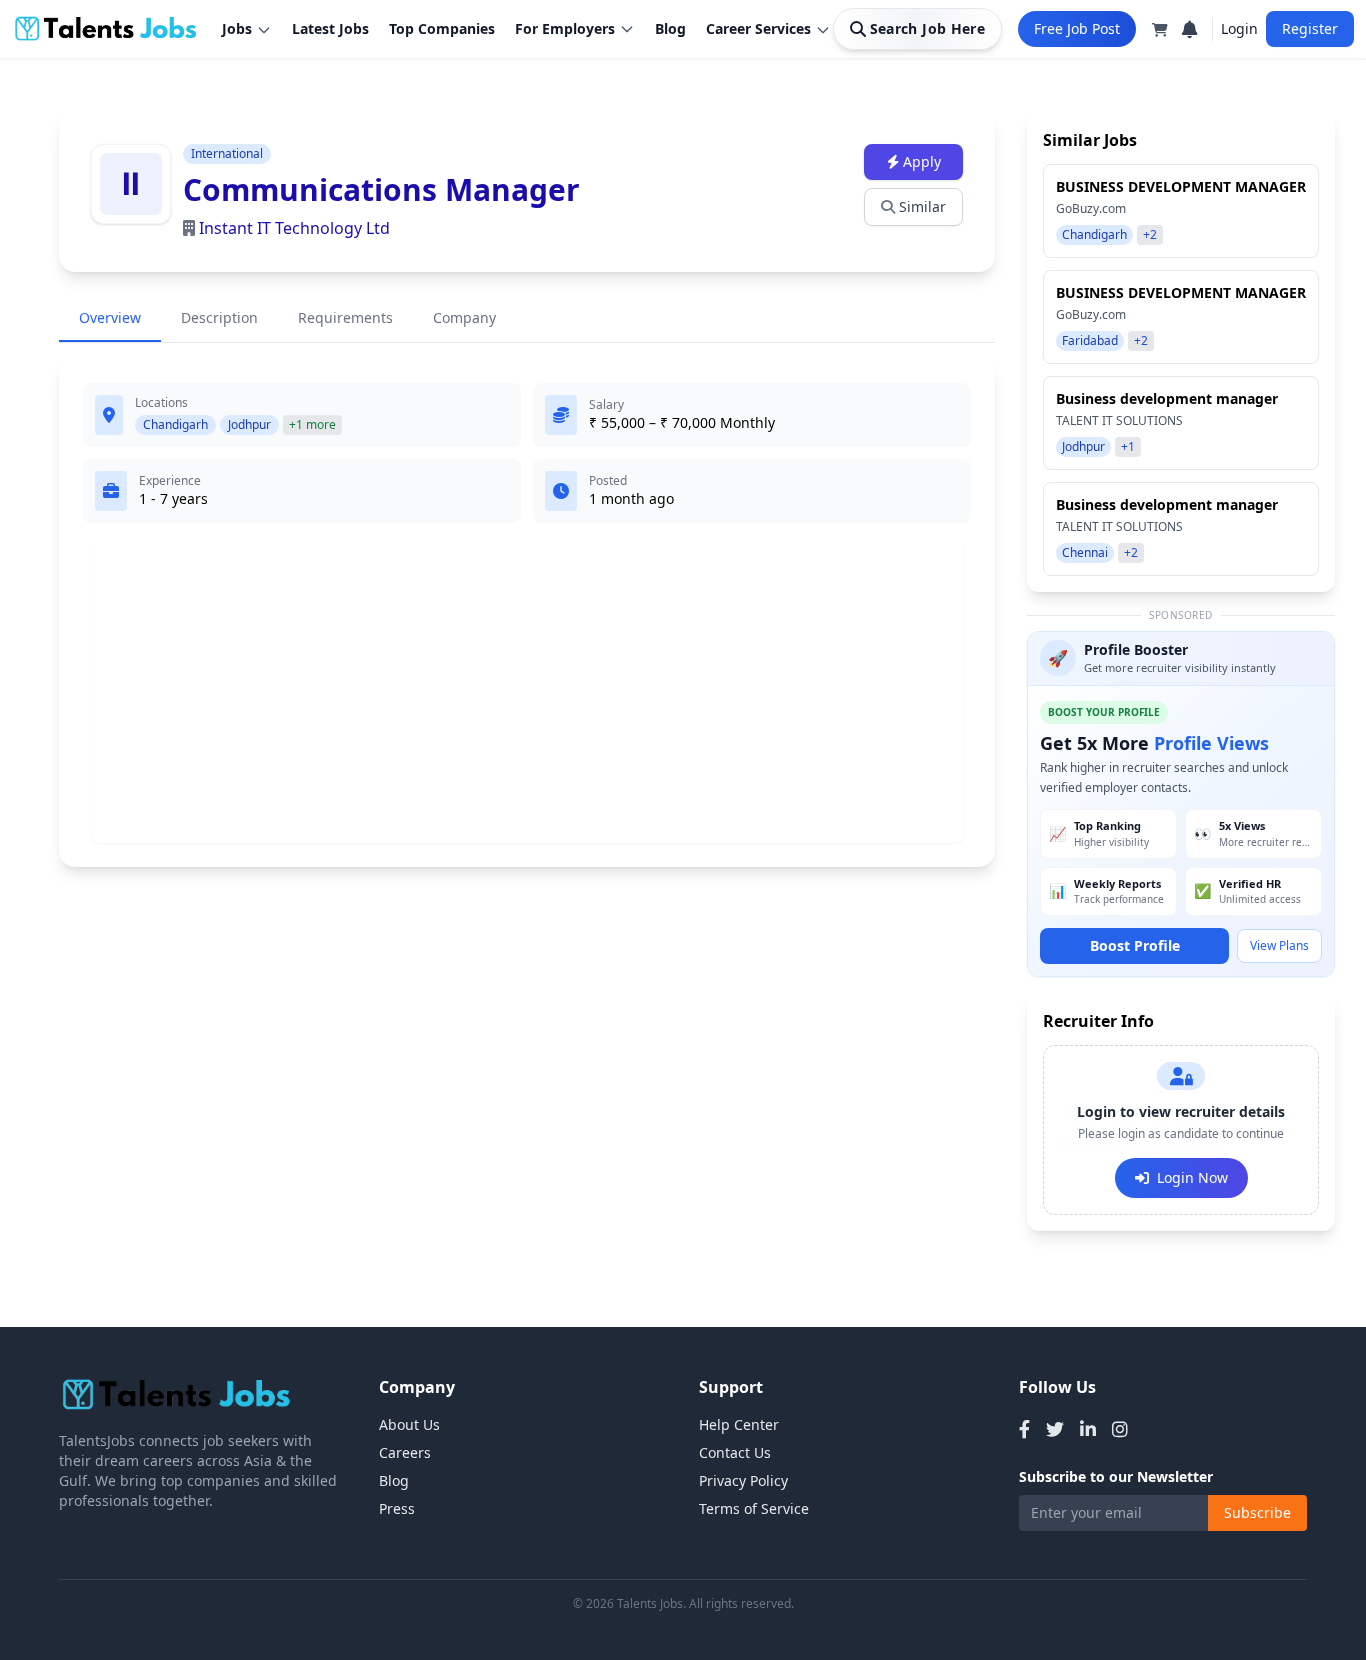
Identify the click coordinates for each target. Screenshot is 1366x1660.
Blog (670, 28)
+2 (1150, 234)
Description (219, 317)
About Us (409, 1424)
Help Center (739, 1424)
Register (1310, 28)
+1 (1128, 446)
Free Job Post (1077, 28)
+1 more (312, 424)
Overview (110, 317)
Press (397, 1508)
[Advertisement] (527, 691)
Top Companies (442, 28)
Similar (922, 206)
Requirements (345, 317)
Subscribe (1257, 1512)
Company (464, 317)
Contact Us (735, 1452)
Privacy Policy (743, 1480)
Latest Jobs (330, 28)
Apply (922, 161)
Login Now (1192, 1177)
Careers (405, 1452)
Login (1239, 28)
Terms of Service (754, 1508)
